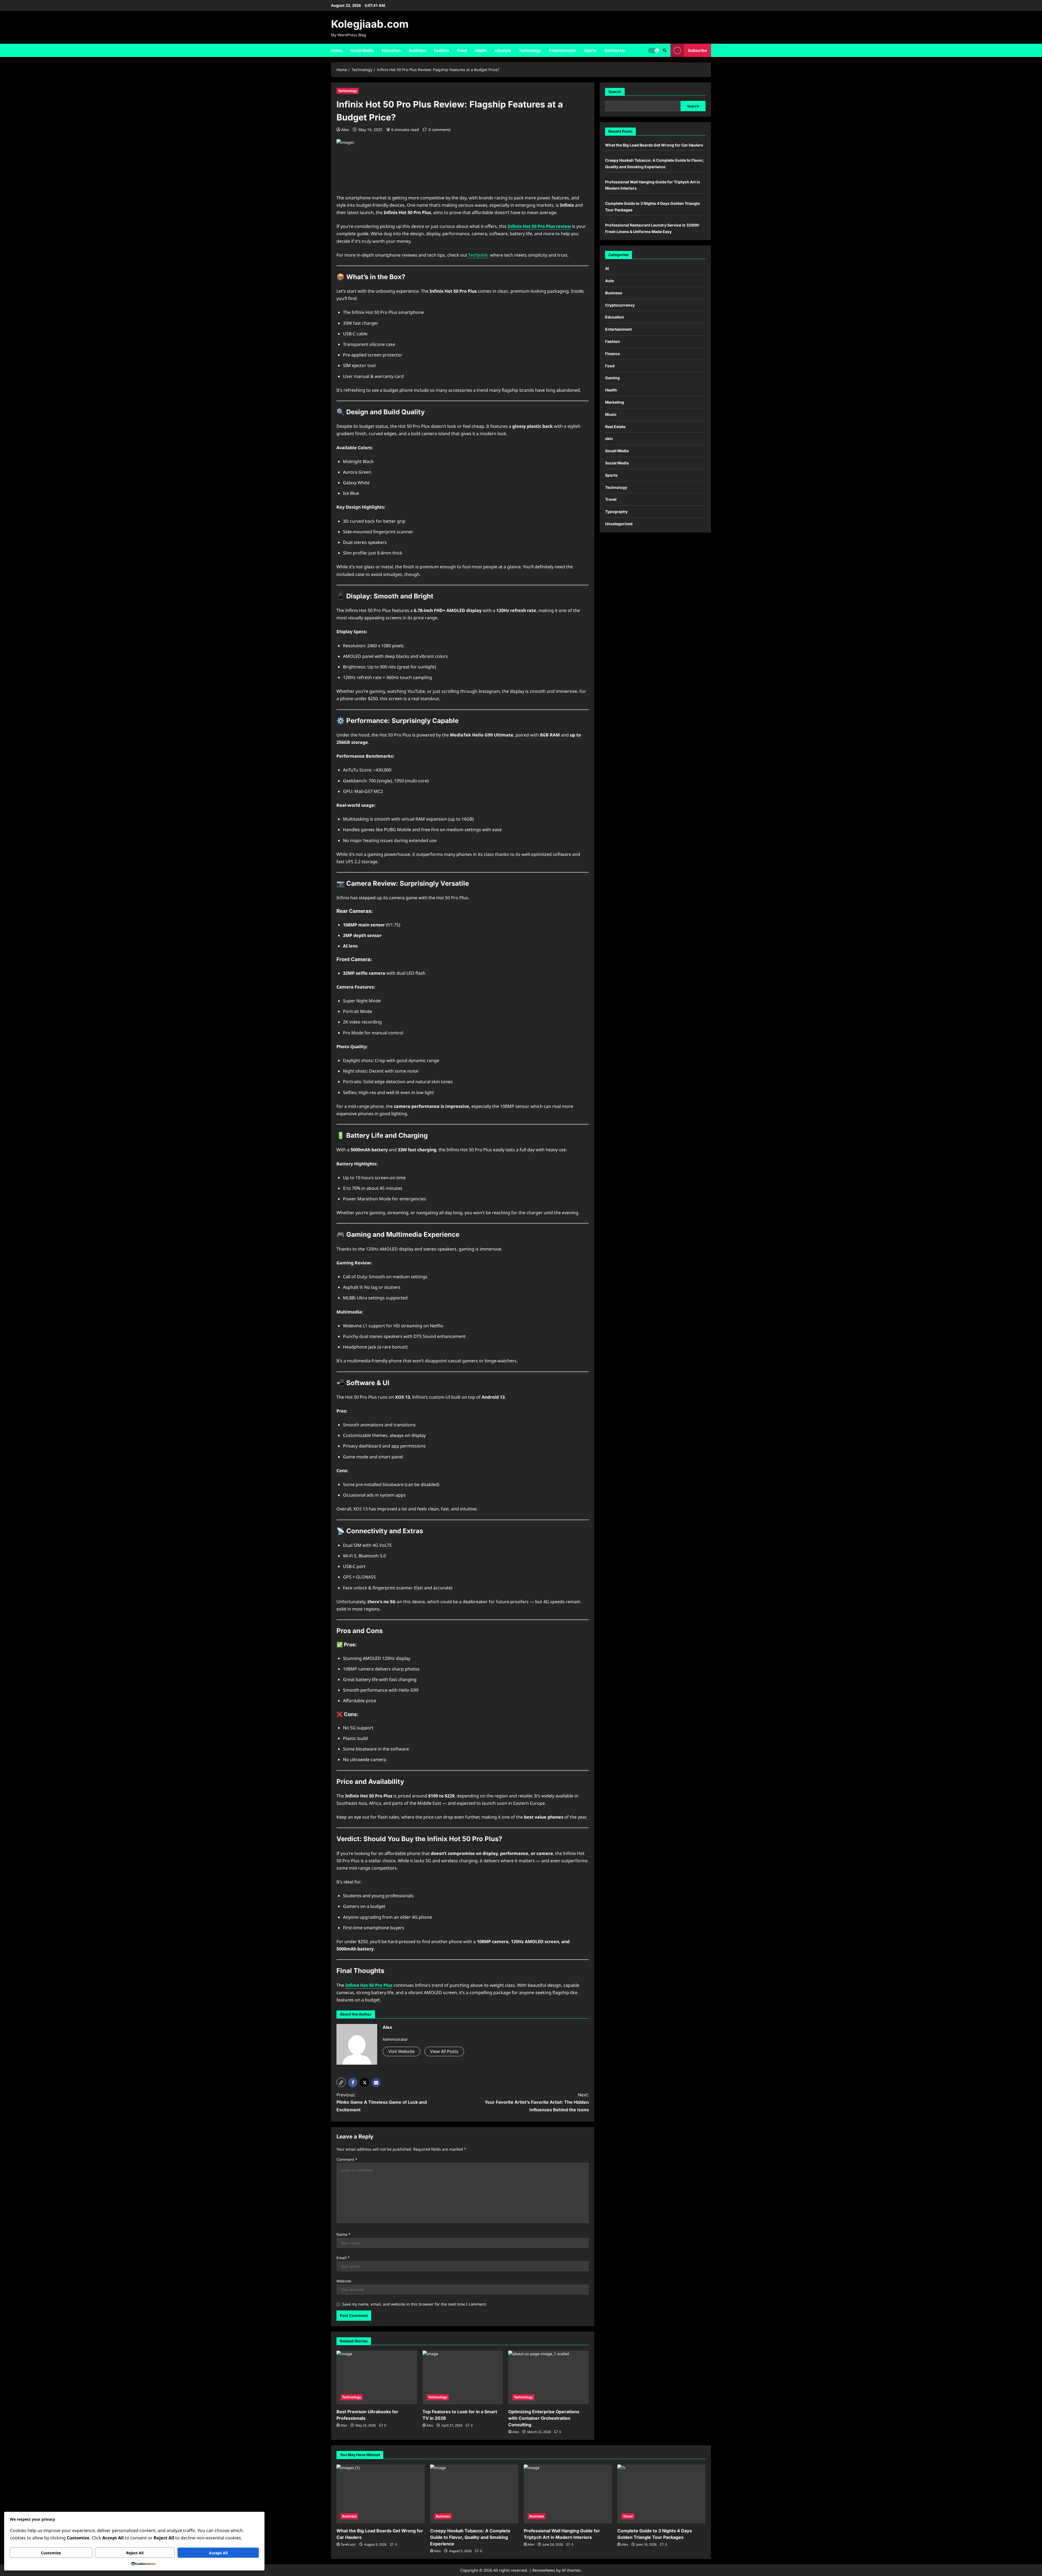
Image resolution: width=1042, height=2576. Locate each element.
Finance (612, 354)
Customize (51, 2553)
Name (344, 2234)
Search (615, 92)
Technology (530, 50)
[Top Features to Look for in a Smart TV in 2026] (463, 2377)
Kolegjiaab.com (370, 24)
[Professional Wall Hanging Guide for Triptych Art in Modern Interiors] (568, 2494)
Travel (611, 499)
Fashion (442, 50)
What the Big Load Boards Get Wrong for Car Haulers (654, 145)
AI (607, 268)
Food (462, 50)
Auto (610, 281)
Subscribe (697, 50)
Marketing (615, 402)
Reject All (135, 2553)
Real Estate (615, 427)
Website (344, 2281)
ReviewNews (544, 2570)
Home (336, 50)
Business (417, 50)
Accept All (218, 2553)
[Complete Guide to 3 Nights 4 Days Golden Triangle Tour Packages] (661, 2494)
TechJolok (478, 255)
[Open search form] (665, 50)
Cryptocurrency (620, 305)
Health (481, 50)
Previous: (382, 2102)
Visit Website (401, 2051)
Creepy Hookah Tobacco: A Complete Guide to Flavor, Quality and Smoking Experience (470, 2537)
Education (391, 50)
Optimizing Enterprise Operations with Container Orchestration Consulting (544, 2418)
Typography (616, 511)
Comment (347, 2159)
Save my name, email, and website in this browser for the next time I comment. (414, 2304)
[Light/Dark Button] (653, 50)
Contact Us (615, 50)
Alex (345, 130)
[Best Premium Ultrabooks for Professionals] (377, 2377)
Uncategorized (619, 524)
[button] (341, 2082)
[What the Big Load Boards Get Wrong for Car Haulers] (381, 2494)
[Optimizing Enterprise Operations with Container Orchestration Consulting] (549, 2377)
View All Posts (444, 2051)
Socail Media (617, 451)
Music (611, 414)
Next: (537, 2102)
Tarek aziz (348, 2544)
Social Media (362, 50)
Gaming (612, 378)
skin (609, 439)
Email (343, 2258)
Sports (590, 50)
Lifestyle (503, 50)
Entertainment (563, 50)
